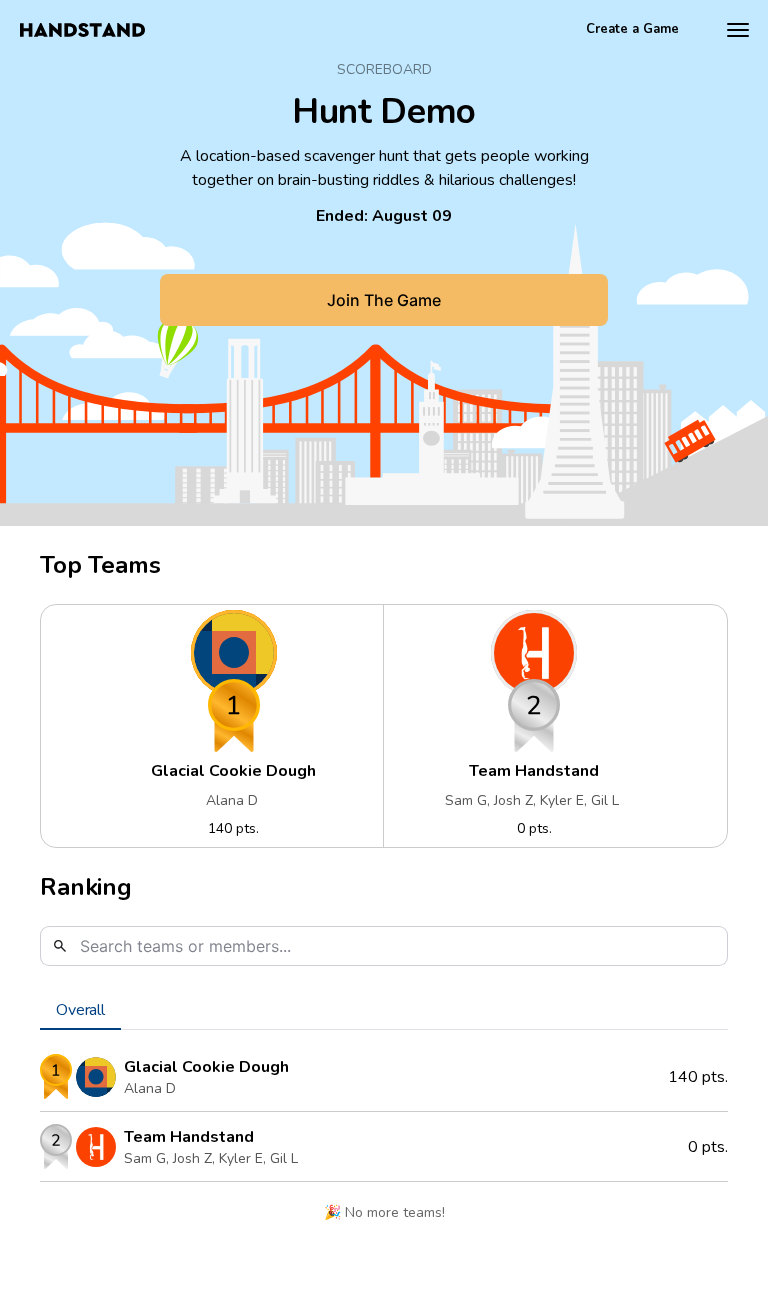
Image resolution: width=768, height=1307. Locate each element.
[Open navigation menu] (738, 30)
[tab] (80, 1010)
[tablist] (384, 1010)
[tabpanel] (384, 1142)
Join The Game (384, 300)
